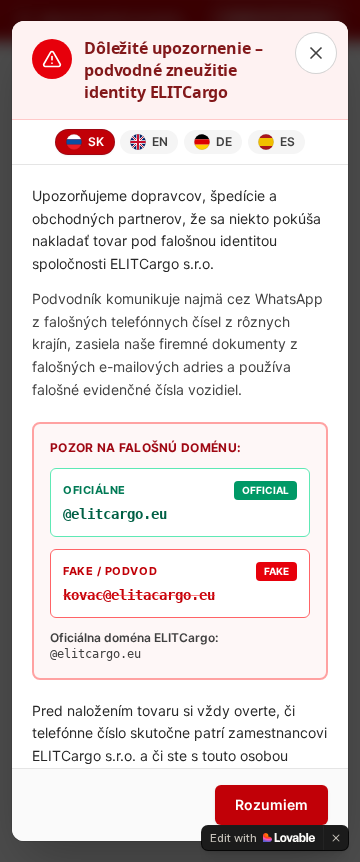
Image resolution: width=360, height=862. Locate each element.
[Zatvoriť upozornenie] (316, 53)
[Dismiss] (336, 838)
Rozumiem (271, 804)
